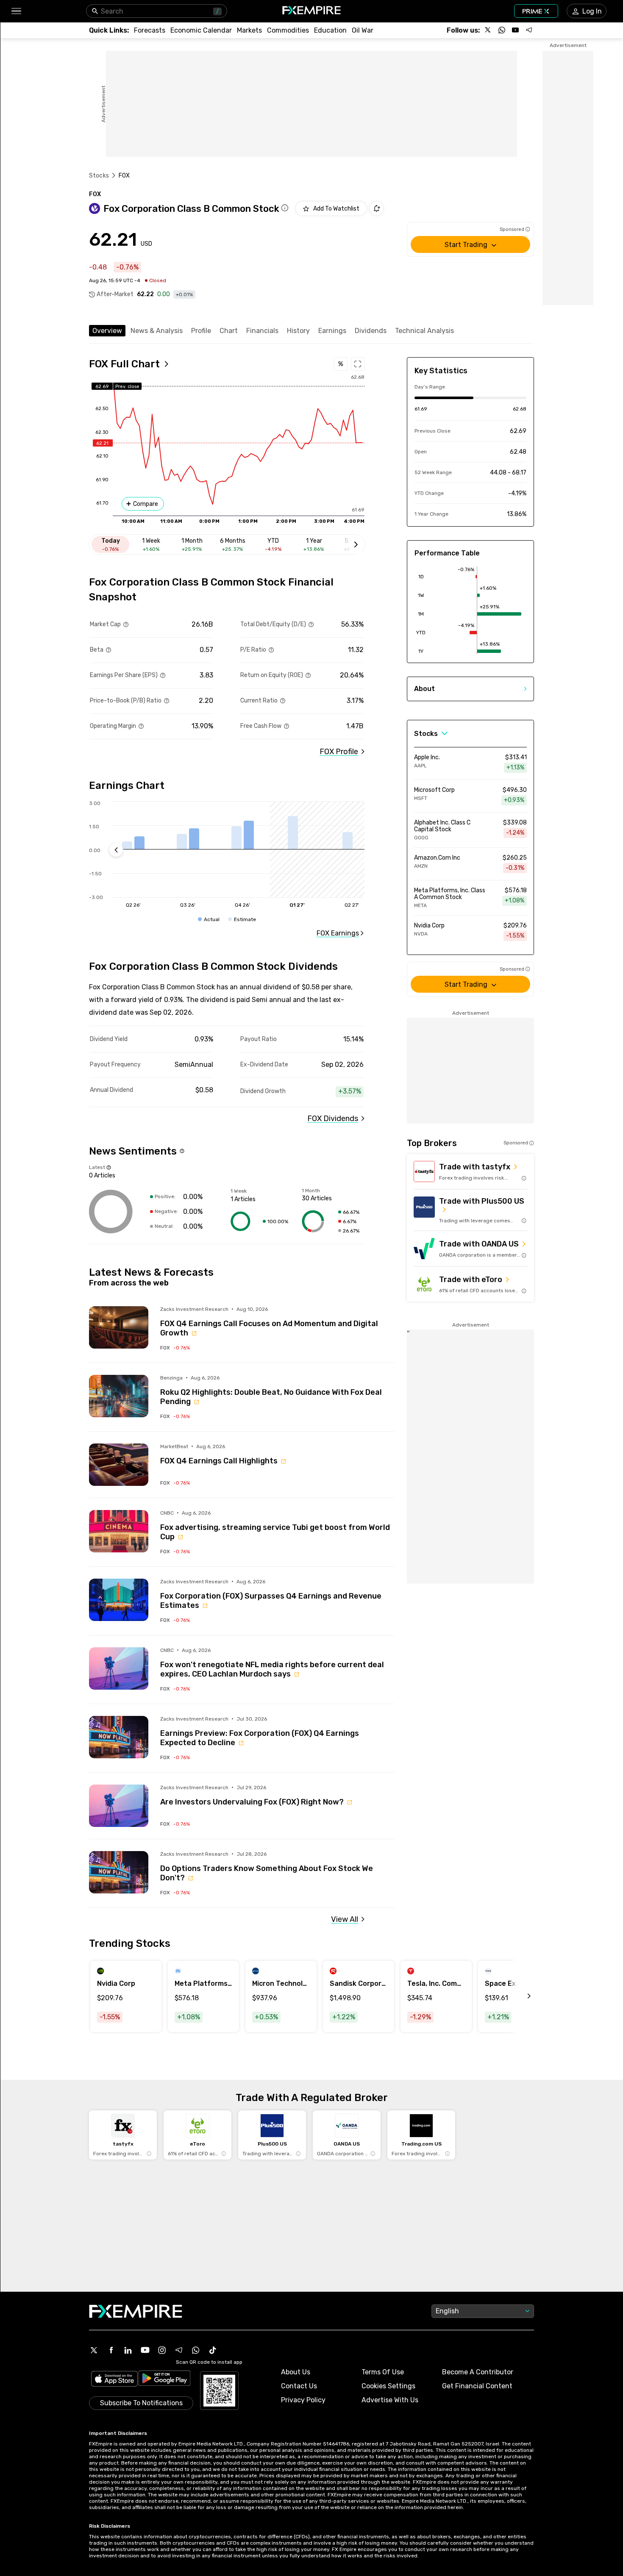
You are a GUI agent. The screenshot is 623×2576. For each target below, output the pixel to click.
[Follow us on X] (488, 30)
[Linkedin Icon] (128, 2350)
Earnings (332, 331)
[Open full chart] (358, 364)
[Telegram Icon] (179, 2350)
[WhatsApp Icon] (196, 2350)
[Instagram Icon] (162, 2350)
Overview (107, 331)
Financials (262, 331)
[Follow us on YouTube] (515, 30)
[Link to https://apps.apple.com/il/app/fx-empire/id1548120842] (114, 2380)
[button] (16, 11)
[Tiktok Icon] (213, 2350)
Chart (229, 331)
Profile (201, 331)
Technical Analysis (424, 331)
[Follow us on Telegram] (529, 30)
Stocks (99, 176)
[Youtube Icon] (145, 2350)
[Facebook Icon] (111, 2350)
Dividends (371, 331)
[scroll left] (520, 1996)
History (298, 331)
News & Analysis (157, 331)
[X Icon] (94, 2350)
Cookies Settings (388, 2386)
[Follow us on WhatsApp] (502, 30)
